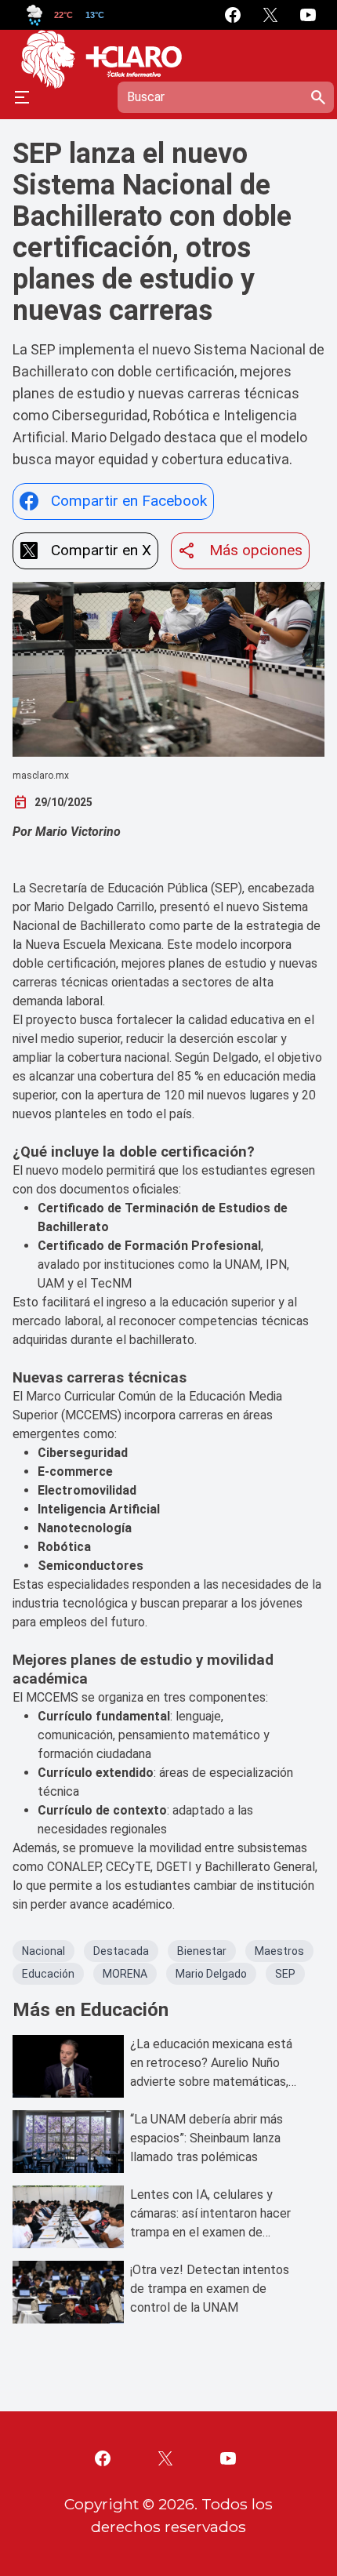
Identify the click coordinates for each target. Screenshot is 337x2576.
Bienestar (202, 1951)
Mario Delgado (211, 1974)
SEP (285, 1974)
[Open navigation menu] (22, 97)
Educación (48, 1974)
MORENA (125, 1974)
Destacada (121, 1951)
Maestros (279, 1951)
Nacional (43, 1951)
